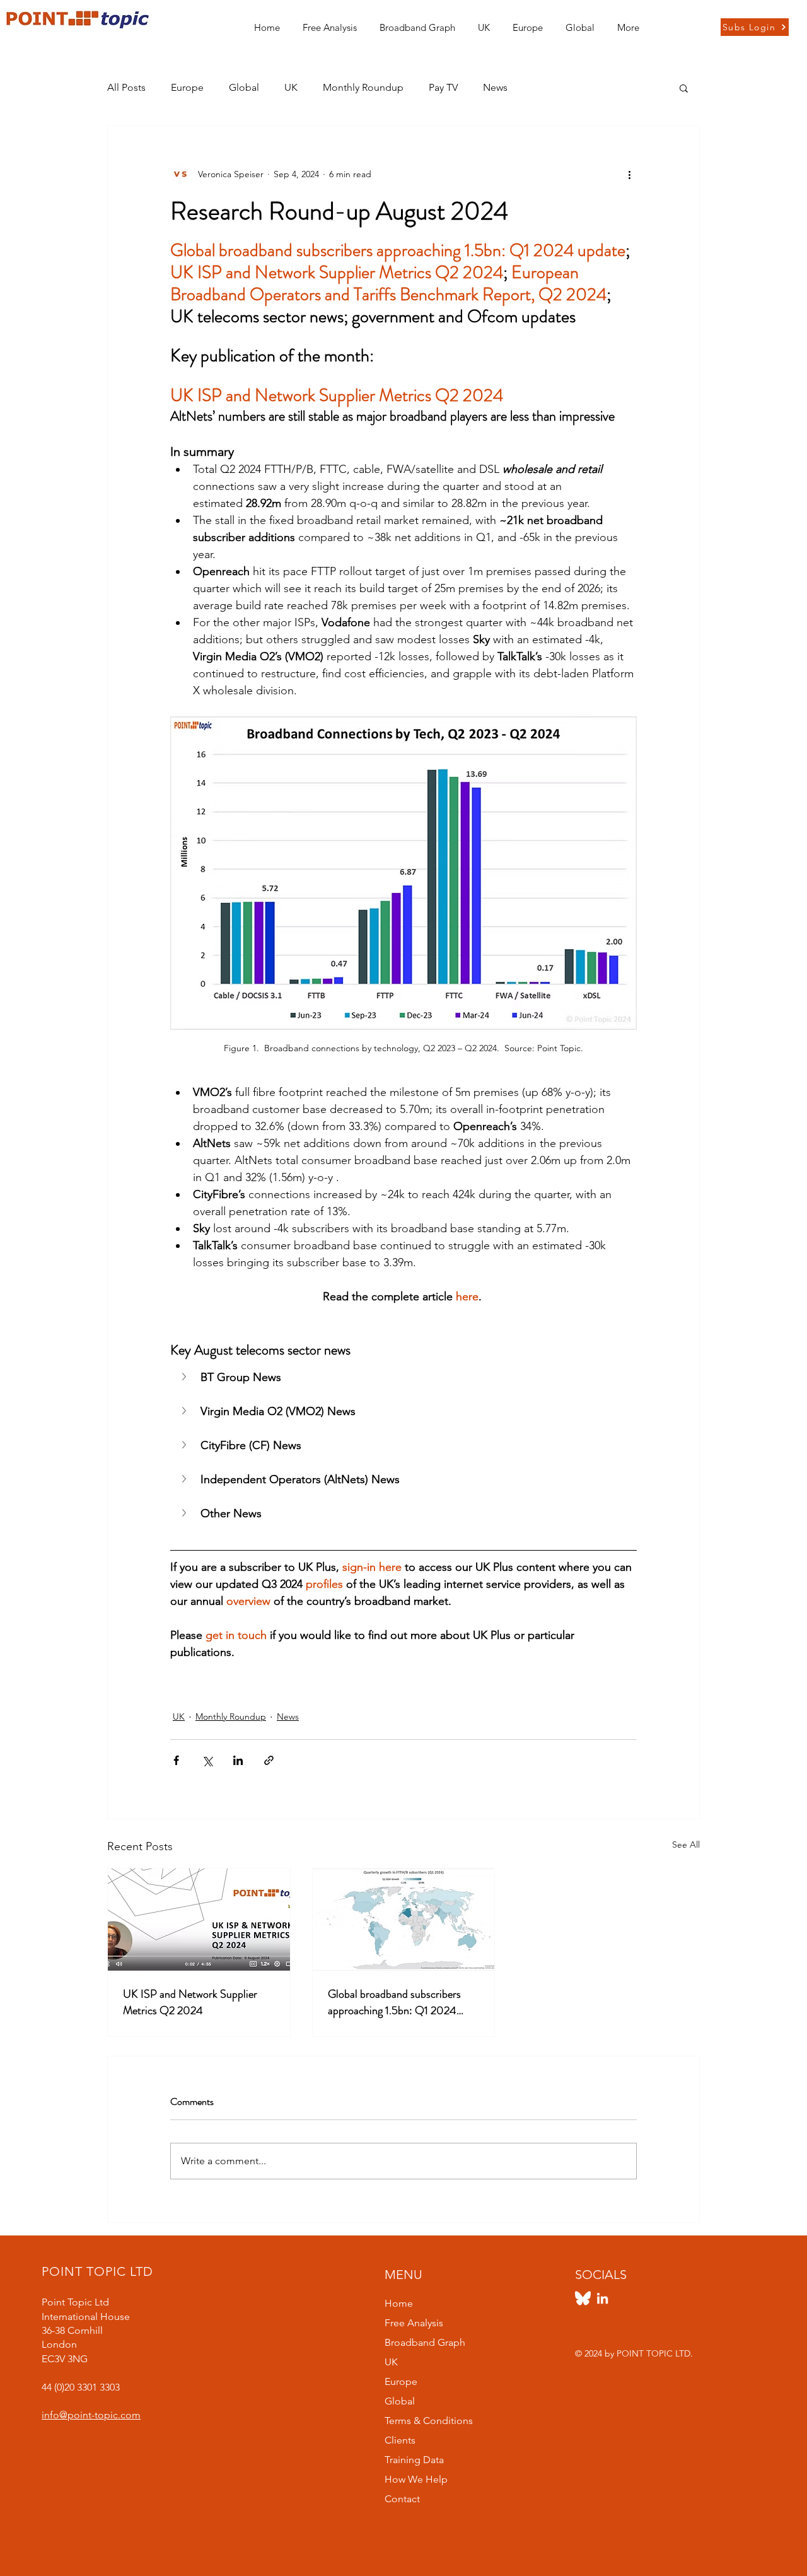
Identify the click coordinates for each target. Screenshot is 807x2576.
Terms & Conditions (429, 2421)
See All (686, 1845)
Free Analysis (414, 2323)
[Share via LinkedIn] (238, 1760)
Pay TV (443, 87)
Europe (187, 87)
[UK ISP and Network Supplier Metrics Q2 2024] (199, 1920)
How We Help (416, 2479)
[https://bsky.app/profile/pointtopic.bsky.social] (583, 2298)
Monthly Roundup (363, 87)
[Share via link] (269, 1760)
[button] (484, 22)
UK (291, 87)
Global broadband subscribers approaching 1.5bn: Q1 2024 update (394, 2002)
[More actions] (629, 174)
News (495, 87)
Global (244, 87)
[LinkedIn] (602, 2298)
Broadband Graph (425, 2342)
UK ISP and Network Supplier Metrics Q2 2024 (190, 2002)
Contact (402, 2499)
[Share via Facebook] (176, 1760)
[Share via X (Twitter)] (207, 1760)
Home (399, 2303)
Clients (400, 2440)
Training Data (414, 2460)
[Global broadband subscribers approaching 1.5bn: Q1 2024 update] (404, 1920)
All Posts (126, 87)
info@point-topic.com (91, 2415)
